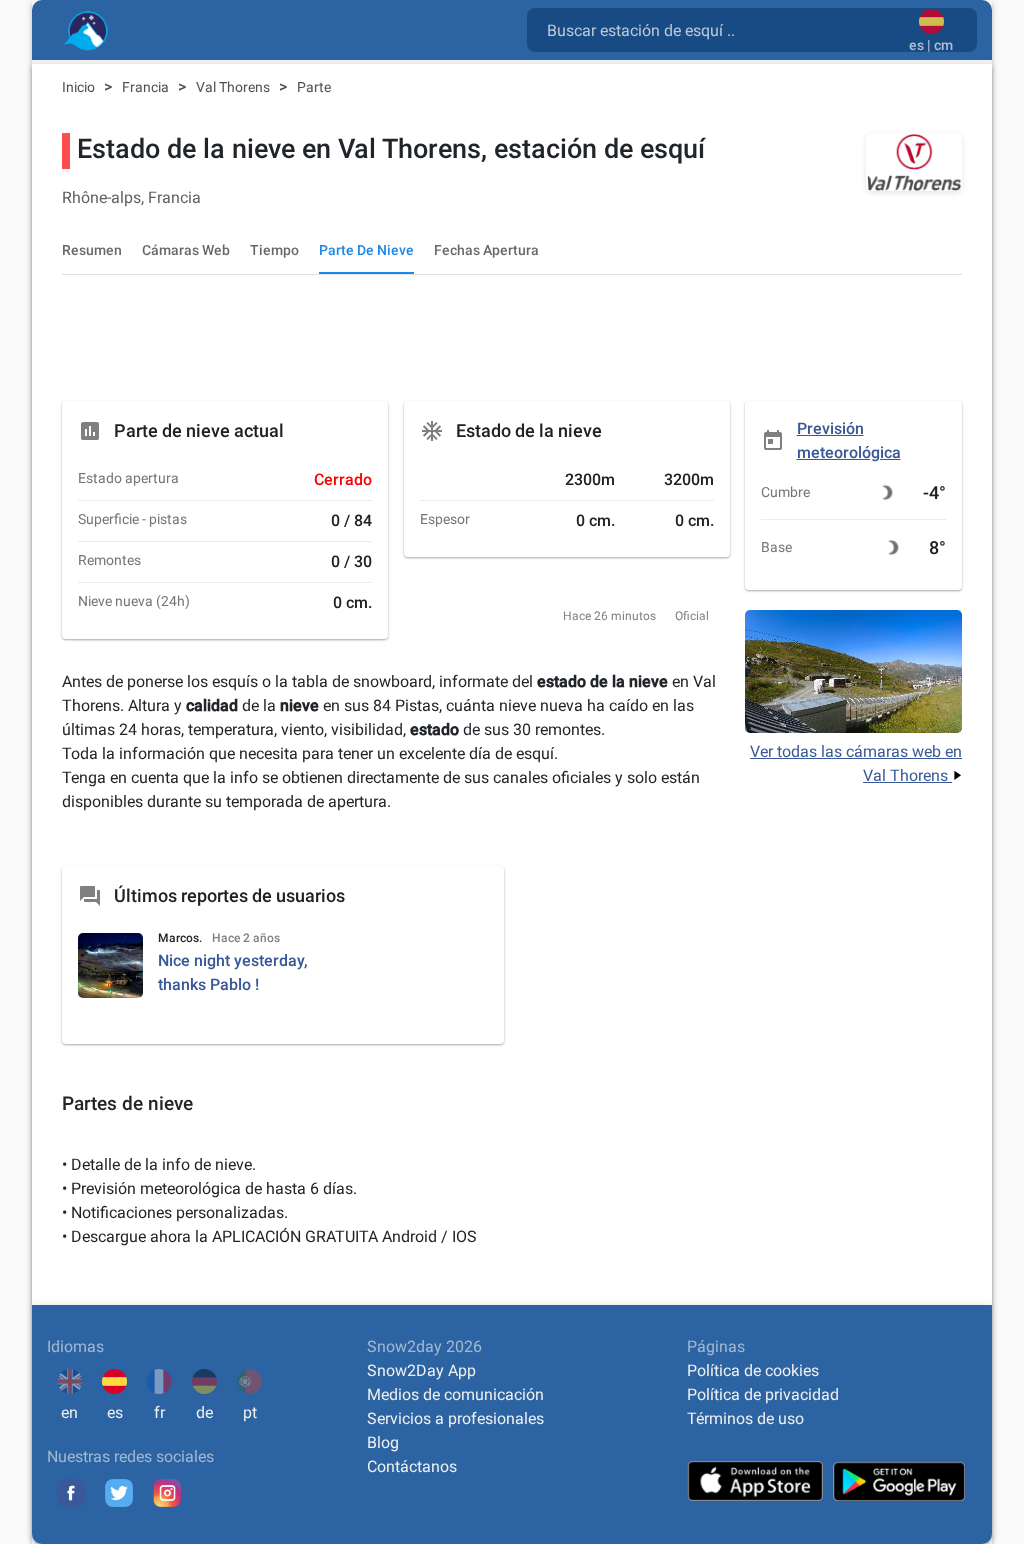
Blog (383, 1442)
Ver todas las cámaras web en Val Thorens (856, 763)
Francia (147, 87)
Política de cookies (753, 1370)
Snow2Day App (421, 1370)
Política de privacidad (763, 1394)
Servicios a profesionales (455, 1418)
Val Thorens (234, 87)
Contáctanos (412, 1466)
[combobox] (722, 29)
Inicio (80, 87)
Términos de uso (745, 1418)
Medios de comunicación (455, 1394)
